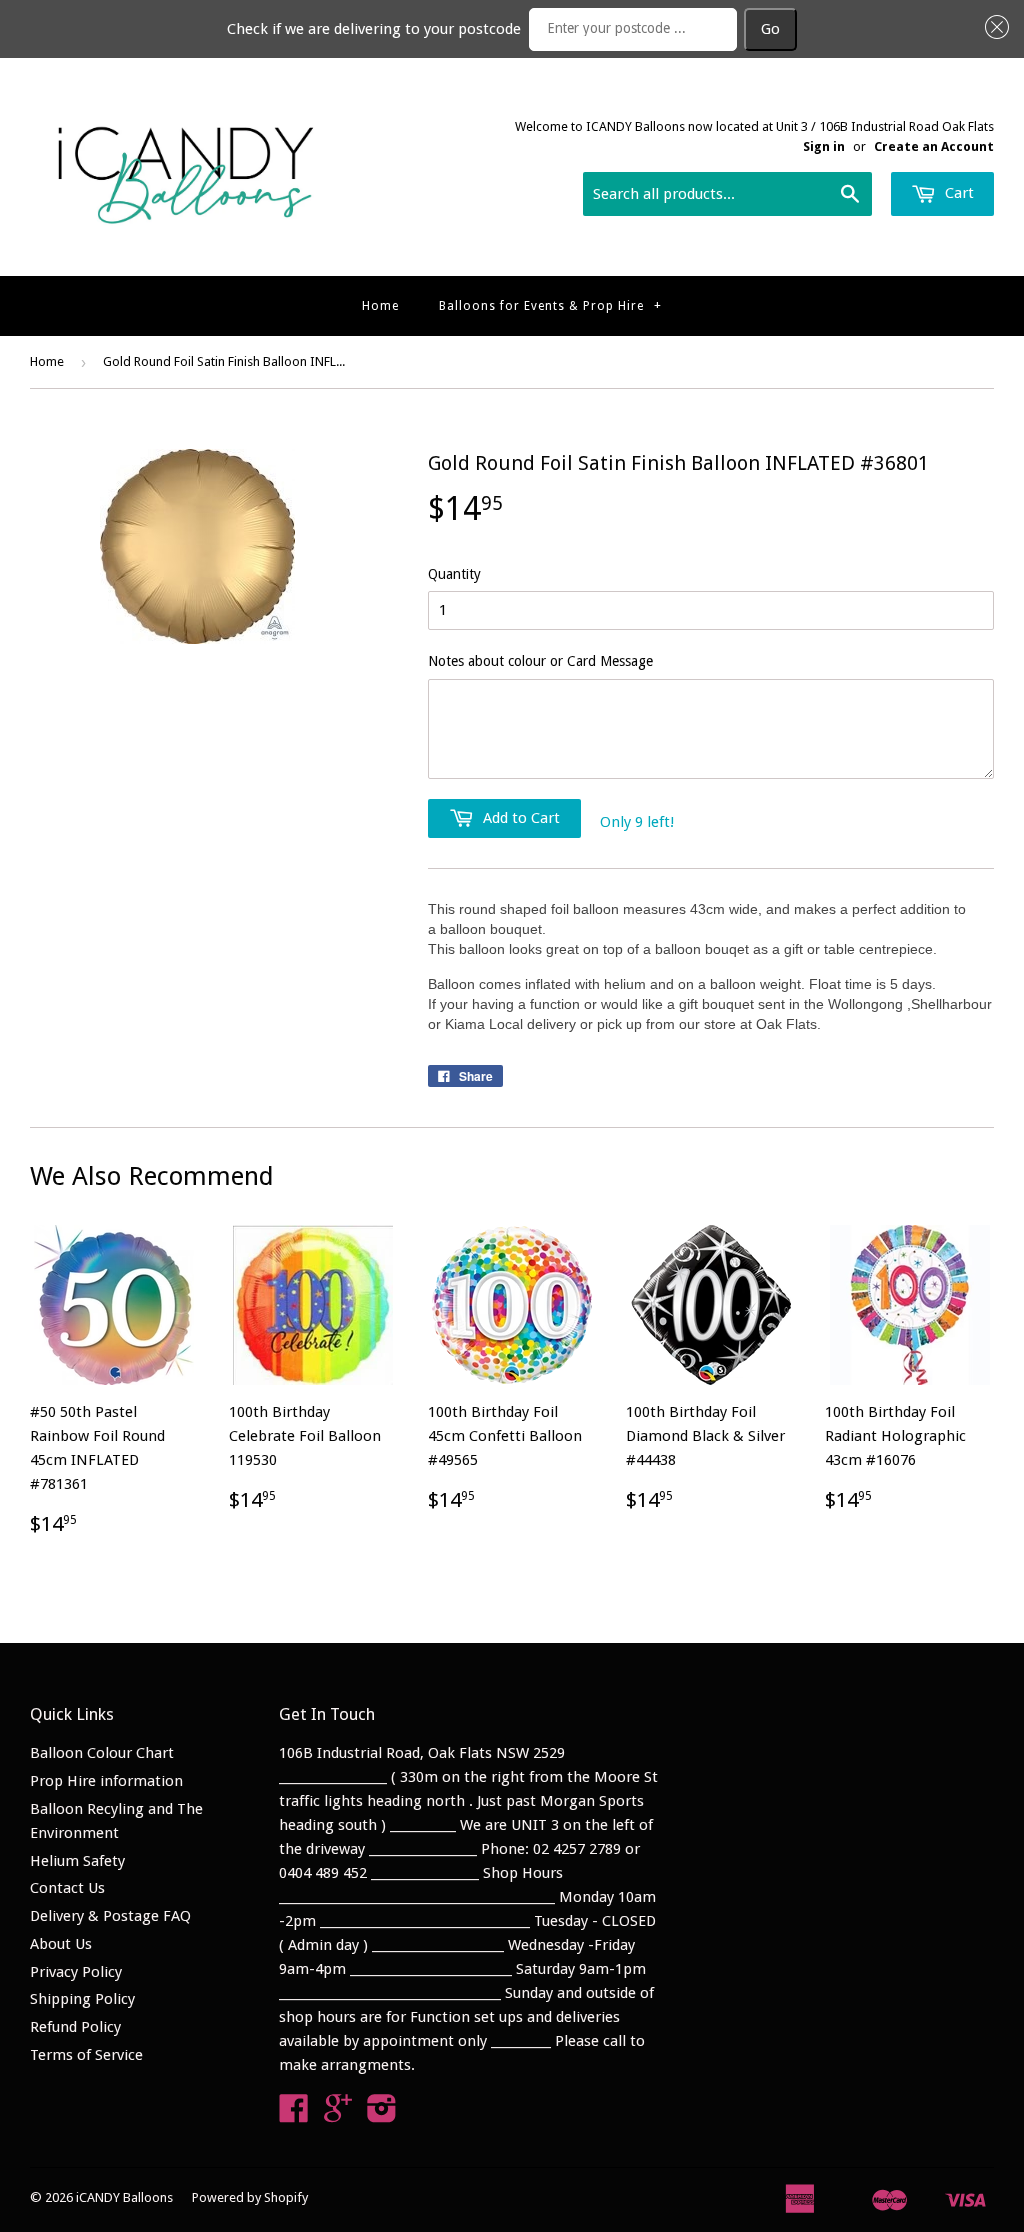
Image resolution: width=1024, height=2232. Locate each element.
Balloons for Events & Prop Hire (550, 306)
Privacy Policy (76, 1972)
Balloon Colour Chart (102, 1753)
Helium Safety (77, 1861)
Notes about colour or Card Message (540, 661)
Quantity (454, 574)
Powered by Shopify (250, 2197)
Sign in (824, 146)
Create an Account (934, 146)
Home (380, 306)
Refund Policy (75, 2027)
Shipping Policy (82, 1999)
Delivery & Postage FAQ (110, 1916)
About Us (61, 1944)
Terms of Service (86, 2055)
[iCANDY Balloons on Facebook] (294, 2115)
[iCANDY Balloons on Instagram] (382, 2115)
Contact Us (67, 1888)
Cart (957, 193)
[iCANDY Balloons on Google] (338, 2115)
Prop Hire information (106, 1781)
